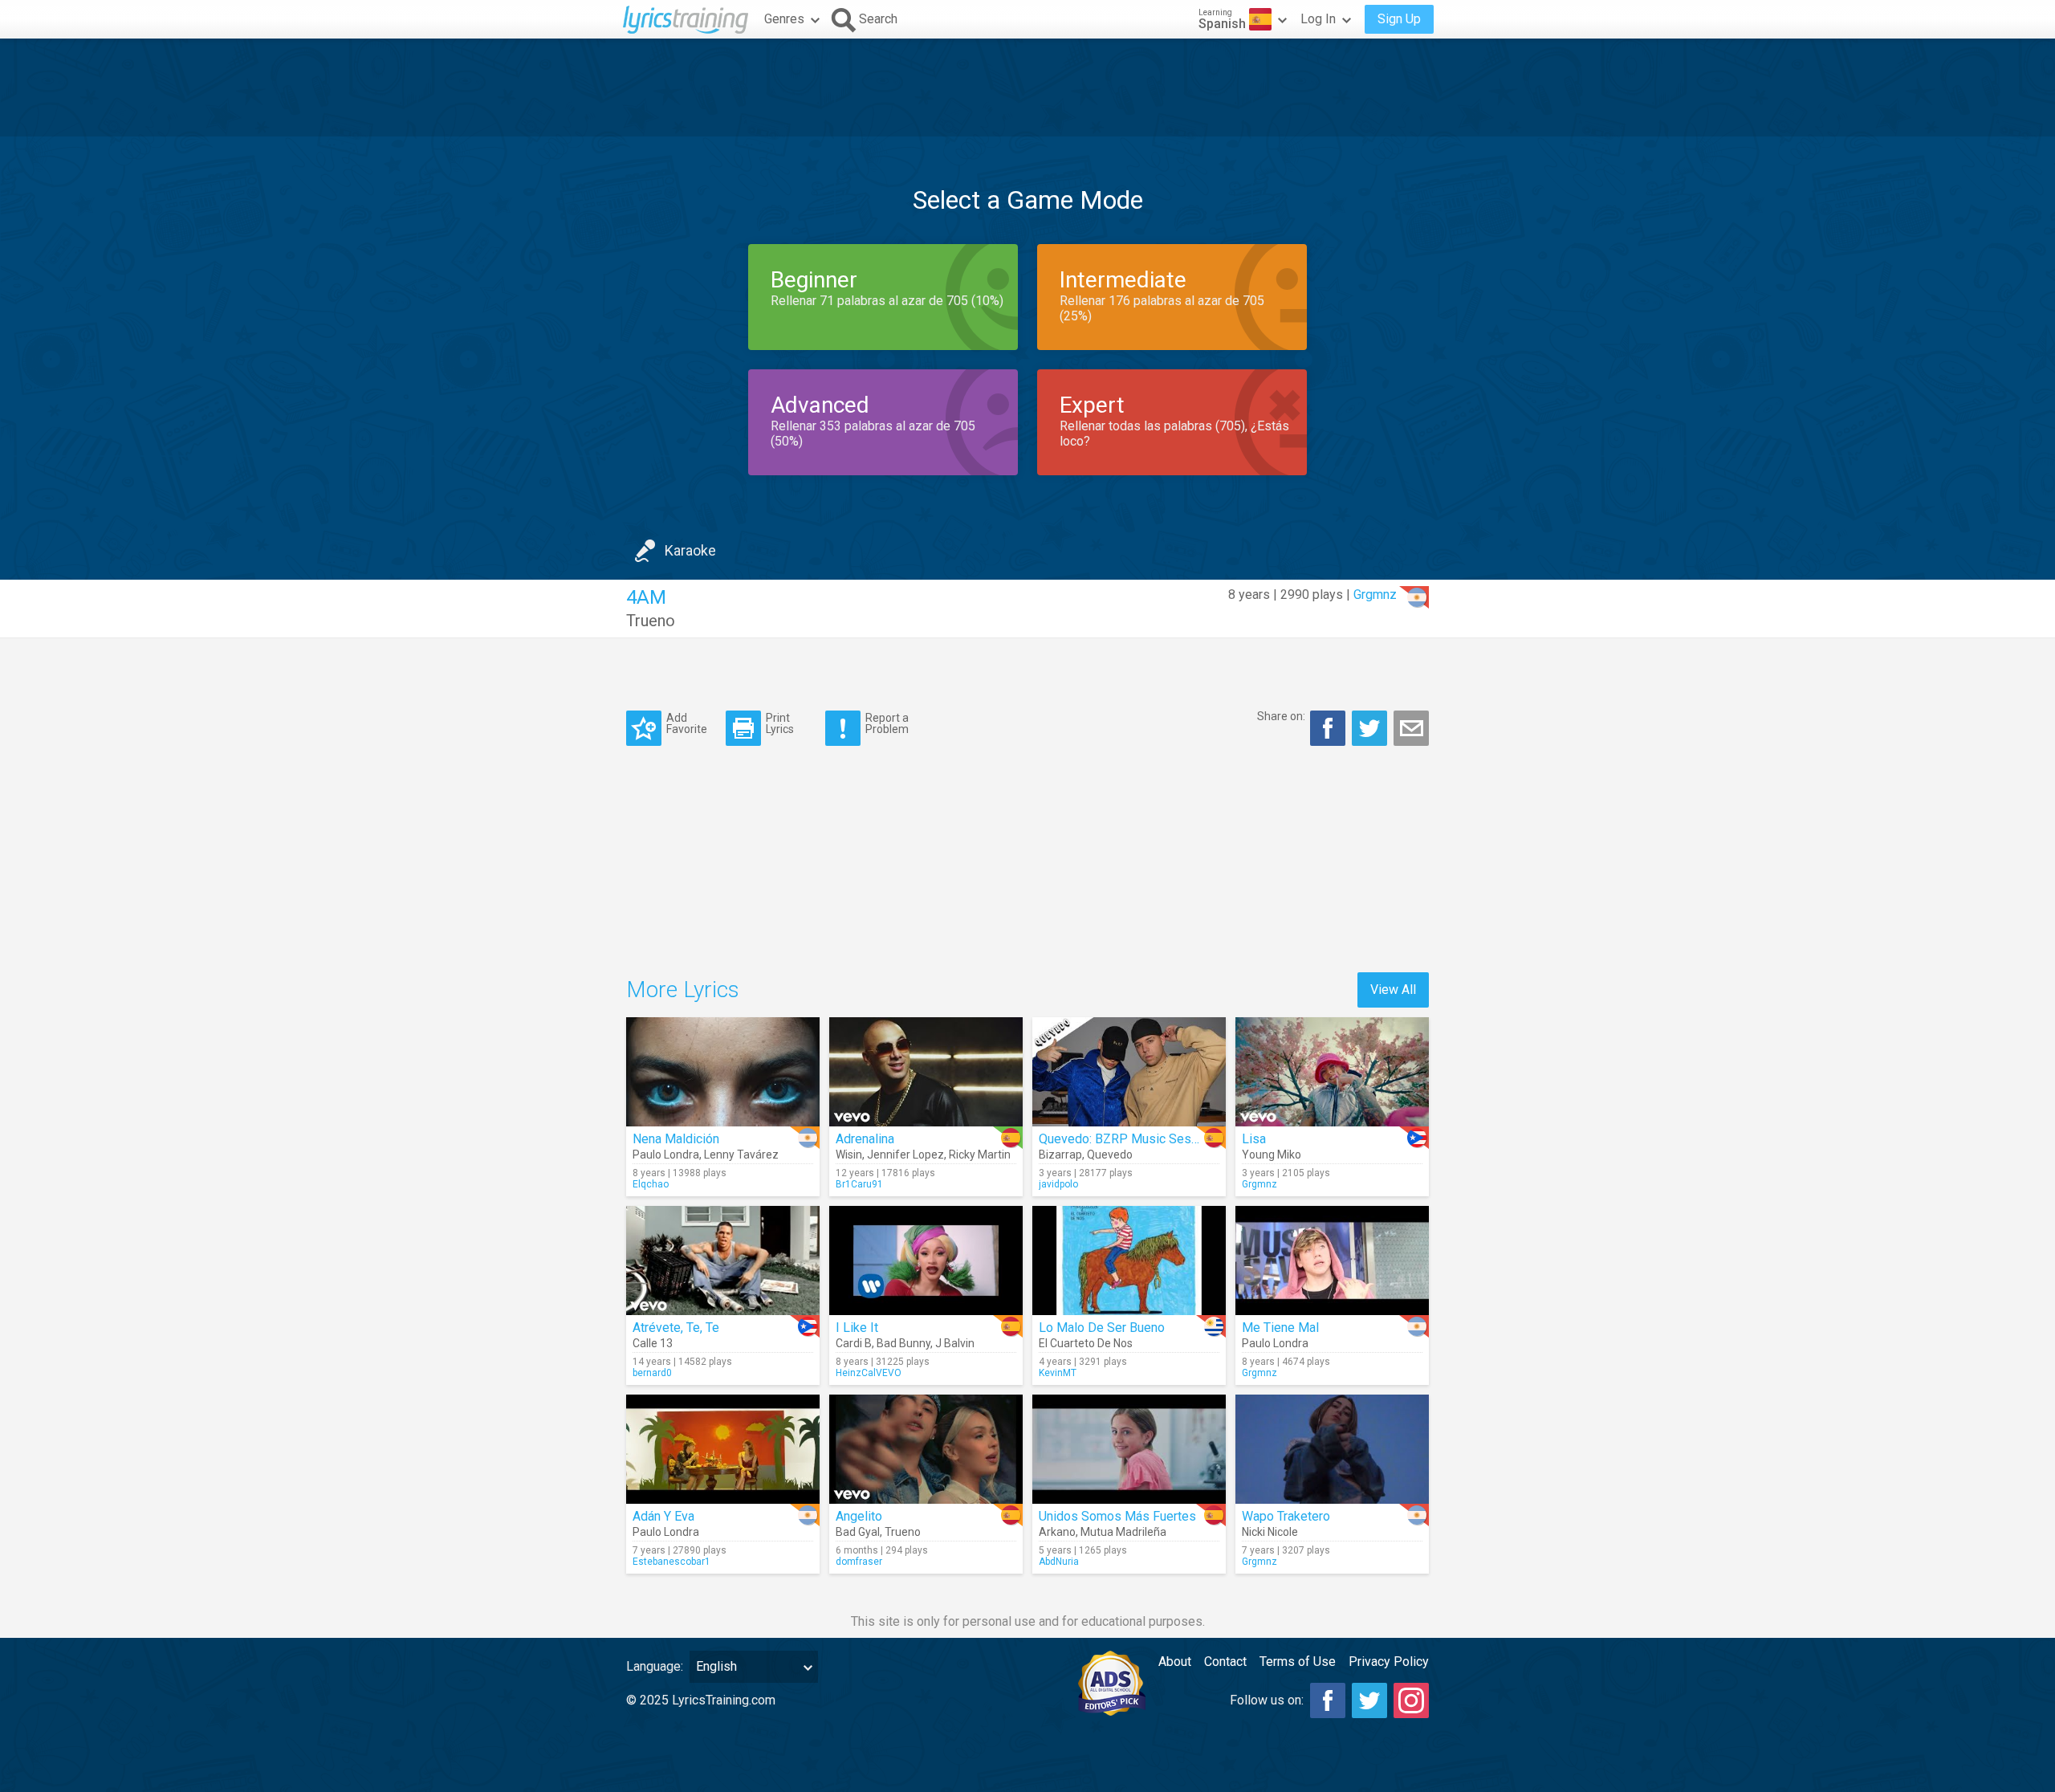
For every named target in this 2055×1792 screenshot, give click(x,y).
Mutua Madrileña (1123, 1532)
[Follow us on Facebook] (1328, 1700)
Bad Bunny (903, 1343)
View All (1393, 990)
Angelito (859, 1516)
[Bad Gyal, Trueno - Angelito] (926, 1449)
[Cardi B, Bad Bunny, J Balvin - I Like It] (926, 1261)
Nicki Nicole (1270, 1532)
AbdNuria (1059, 1562)
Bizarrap (1060, 1155)
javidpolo (1058, 1184)
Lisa (1254, 1139)
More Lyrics (683, 990)
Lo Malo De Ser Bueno (1102, 1328)
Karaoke (690, 550)
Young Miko (1272, 1155)
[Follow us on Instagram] (1411, 1700)
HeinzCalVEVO (869, 1373)
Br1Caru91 (859, 1184)
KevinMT (1058, 1373)
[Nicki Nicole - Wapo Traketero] (1332, 1449)
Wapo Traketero (1286, 1516)
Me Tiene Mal (1280, 1328)
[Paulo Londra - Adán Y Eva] (723, 1449)
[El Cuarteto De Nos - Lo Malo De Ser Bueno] (1129, 1261)
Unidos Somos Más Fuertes (1117, 1516)
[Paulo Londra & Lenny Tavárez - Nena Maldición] (723, 1072)
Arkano (1057, 1532)
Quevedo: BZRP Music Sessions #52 (1144, 1139)
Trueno (651, 621)
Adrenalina (865, 1139)
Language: (655, 1666)
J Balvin (955, 1343)
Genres (784, 19)
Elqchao (651, 1184)
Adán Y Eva (663, 1516)
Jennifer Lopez (905, 1155)
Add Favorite (687, 723)
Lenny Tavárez (741, 1155)
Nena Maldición (676, 1139)
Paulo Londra (666, 1155)
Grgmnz (1375, 595)
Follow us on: (1267, 1700)
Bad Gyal (858, 1532)
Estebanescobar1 (671, 1562)
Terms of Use (1298, 1662)
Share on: (1281, 716)
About (1175, 1662)
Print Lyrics (780, 723)
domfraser (859, 1562)
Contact (1225, 1662)
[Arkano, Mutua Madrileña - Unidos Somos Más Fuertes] (1129, 1449)
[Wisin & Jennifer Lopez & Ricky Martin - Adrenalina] (926, 1072)
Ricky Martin (980, 1155)
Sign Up (1399, 19)
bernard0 (652, 1373)
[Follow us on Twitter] (1369, 1700)
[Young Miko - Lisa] (1332, 1072)
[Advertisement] (1027, 88)
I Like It (857, 1328)
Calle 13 (653, 1343)
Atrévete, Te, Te (676, 1328)
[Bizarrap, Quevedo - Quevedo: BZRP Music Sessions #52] (1129, 1072)
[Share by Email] (1411, 728)
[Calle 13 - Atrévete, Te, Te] (723, 1261)
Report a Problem (887, 723)
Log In (1318, 19)
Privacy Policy (1389, 1662)
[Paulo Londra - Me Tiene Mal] (1332, 1261)
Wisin (849, 1155)
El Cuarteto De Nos (1086, 1343)
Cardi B (854, 1343)
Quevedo (1110, 1155)
